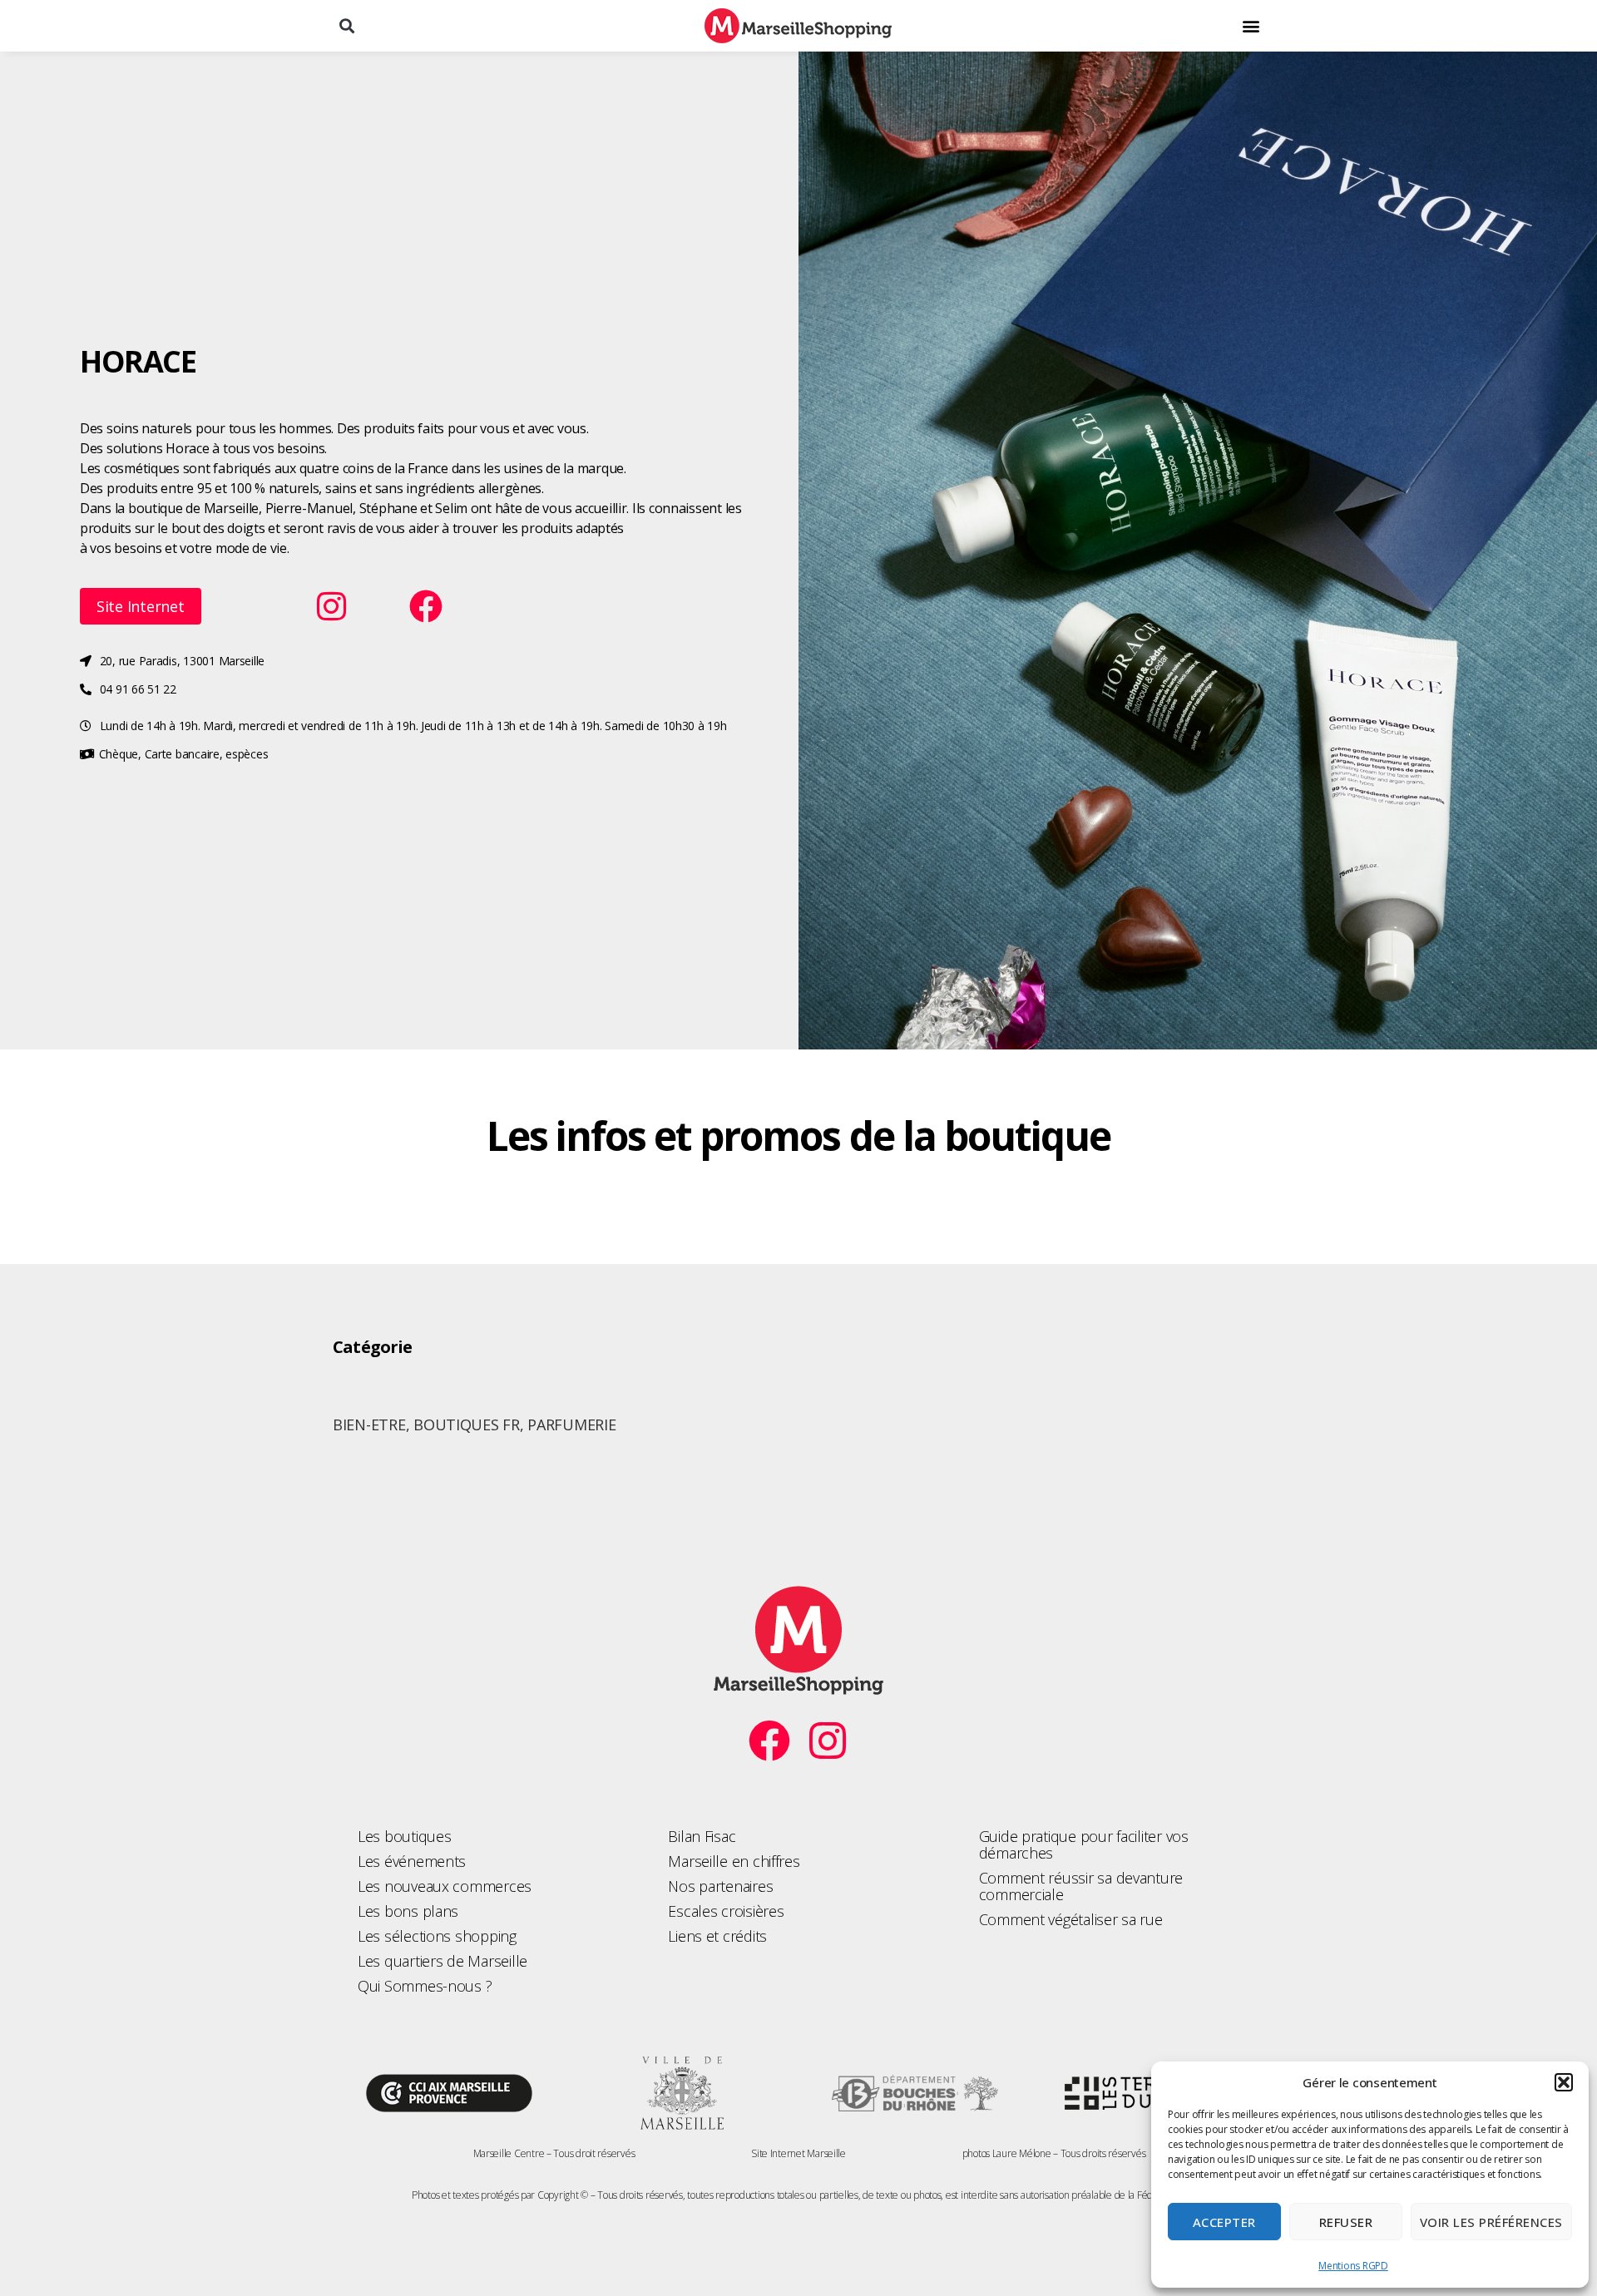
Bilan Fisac (702, 1836)
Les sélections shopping (437, 1936)
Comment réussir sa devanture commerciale (1081, 1886)
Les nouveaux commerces (445, 1886)
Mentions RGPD (1353, 2266)
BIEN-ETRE (369, 1425)
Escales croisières (726, 1911)
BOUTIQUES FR (467, 1425)
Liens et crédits (717, 1936)
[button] (1564, 2082)
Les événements (412, 1861)
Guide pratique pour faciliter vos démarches (1084, 1844)
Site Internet (141, 606)
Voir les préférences (1491, 2222)
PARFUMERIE (571, 1425)
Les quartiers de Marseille (443, 1961)
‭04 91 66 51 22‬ (138, 689)
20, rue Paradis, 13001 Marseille (182, 661)
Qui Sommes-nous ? (425, 1986)
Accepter (1224, 2222)
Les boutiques (405, 1836)
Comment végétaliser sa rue (1071, 1919)
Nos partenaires (720, 1886)
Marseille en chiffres (734, 1861)
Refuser (1346, 2222)
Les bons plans (408, 1911)
